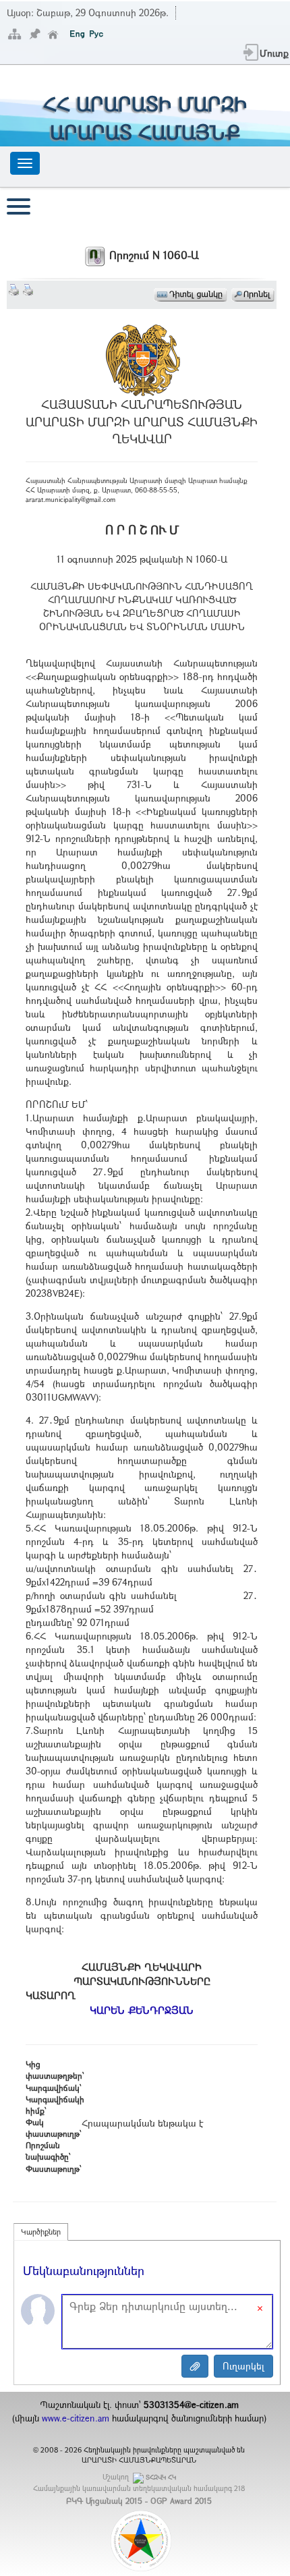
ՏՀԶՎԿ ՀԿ (161, 2477)
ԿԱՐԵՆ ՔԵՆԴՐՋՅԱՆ (142, 2010)
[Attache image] (195, 2366)
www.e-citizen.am (76, 2418)
